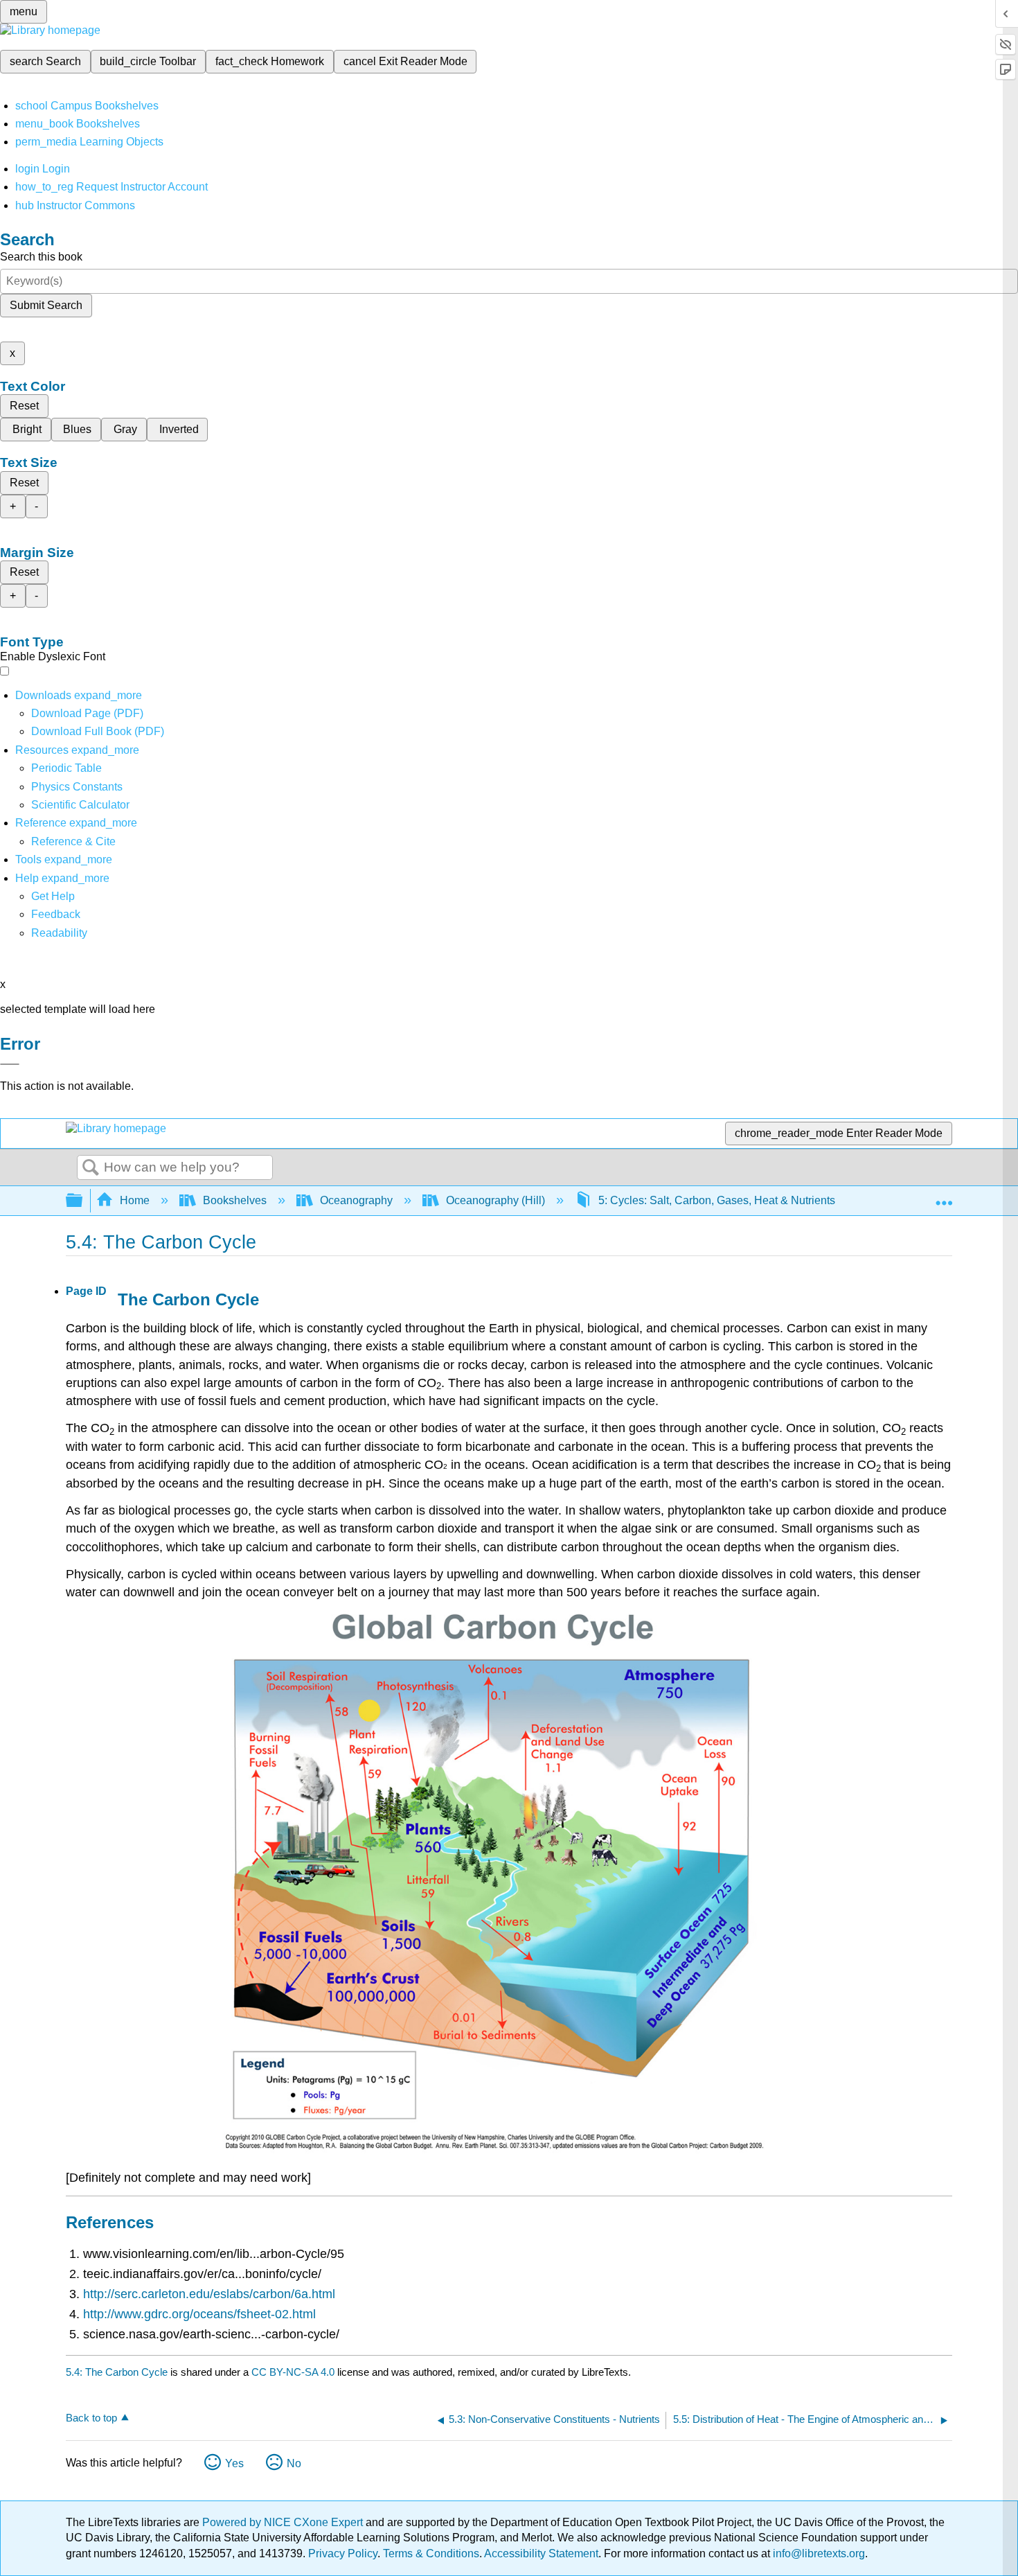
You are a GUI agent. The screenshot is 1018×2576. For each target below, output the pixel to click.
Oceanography (356, 1200)
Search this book (41, 257)
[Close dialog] (10, 1064)
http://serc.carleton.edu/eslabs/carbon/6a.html (209, 2294)
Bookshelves (235, 1200)
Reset (24, 406)
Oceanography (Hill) (495, 1200)
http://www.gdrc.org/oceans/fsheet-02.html (199, 2314)
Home (135, 1200)
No (294, 2463)
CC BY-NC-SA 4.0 (293, 2372)
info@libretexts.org (818, 2553)
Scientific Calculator (80, 805)
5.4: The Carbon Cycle (117, 2372)
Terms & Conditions (431, 2553)
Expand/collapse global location (944, 1197)
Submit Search (46, 305)
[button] (56, 914)
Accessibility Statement (541, 2553)
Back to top (91, 2418)
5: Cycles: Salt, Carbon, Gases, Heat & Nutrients (717, 1200)
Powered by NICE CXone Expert (284, 2522)
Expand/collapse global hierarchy (83, 1201)
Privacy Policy (343, 2553)
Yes (234, 2463)
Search (91, 1168)
